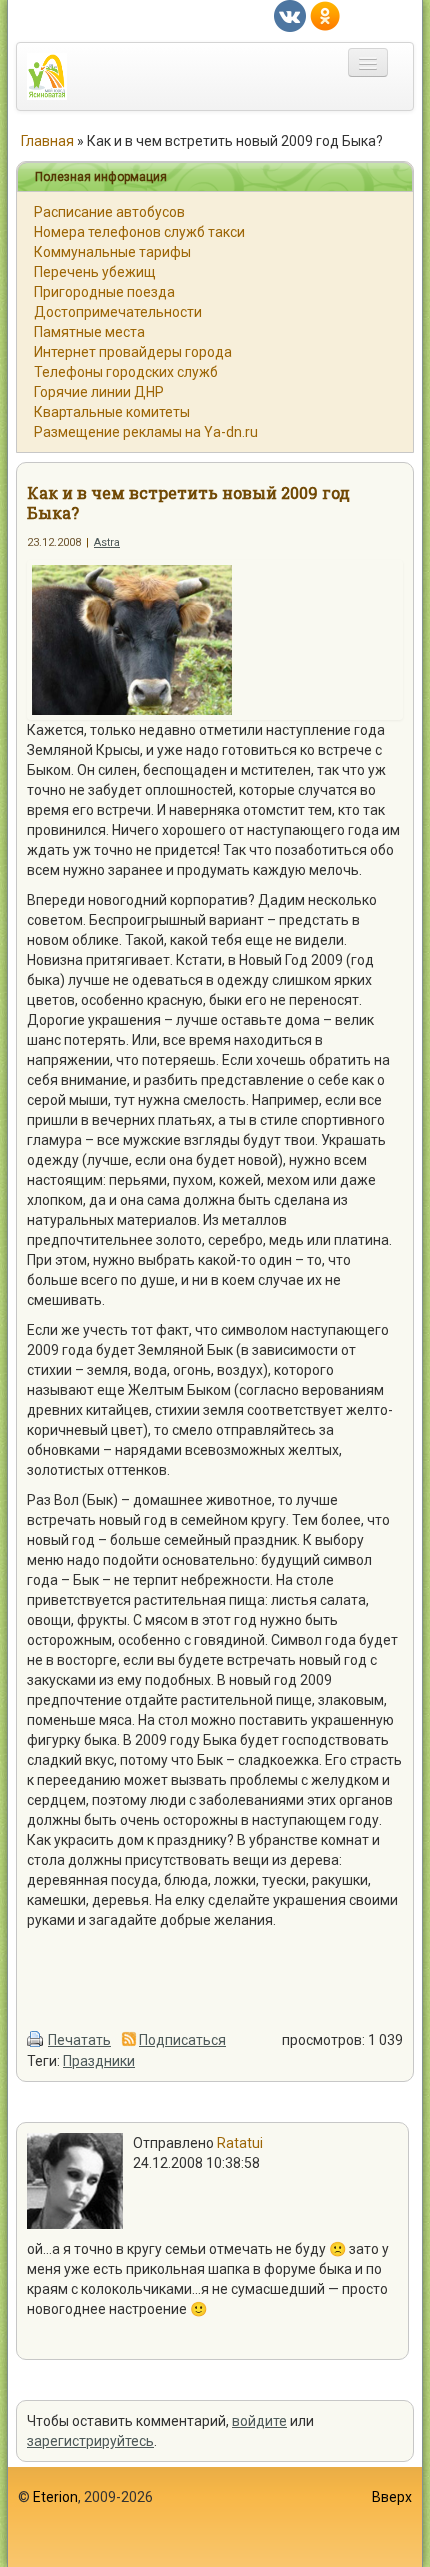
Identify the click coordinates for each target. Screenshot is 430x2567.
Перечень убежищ (95, 272)
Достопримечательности (118, 312)
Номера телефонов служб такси (139, 232)
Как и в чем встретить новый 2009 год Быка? (188, 502)
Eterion (55, 2497)
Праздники (99, 2061)
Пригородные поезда (104, 292)
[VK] (290, 15)
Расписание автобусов (109, 212)
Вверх (392, 2497)
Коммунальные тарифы (112, 252)
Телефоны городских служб (126, 372)
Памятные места (89, 332)
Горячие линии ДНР (99, 392)
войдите (259, 2421)
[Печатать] (36, 2040)
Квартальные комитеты (112, 412)
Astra (107, 542)
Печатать (79, 2040)
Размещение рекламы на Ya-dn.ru (146, 432)
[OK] (325, 15)
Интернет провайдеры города (133, 352)
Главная (47, 141)
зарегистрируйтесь (90, 2441)
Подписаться (182, 2040)
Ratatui (240, 2143)
